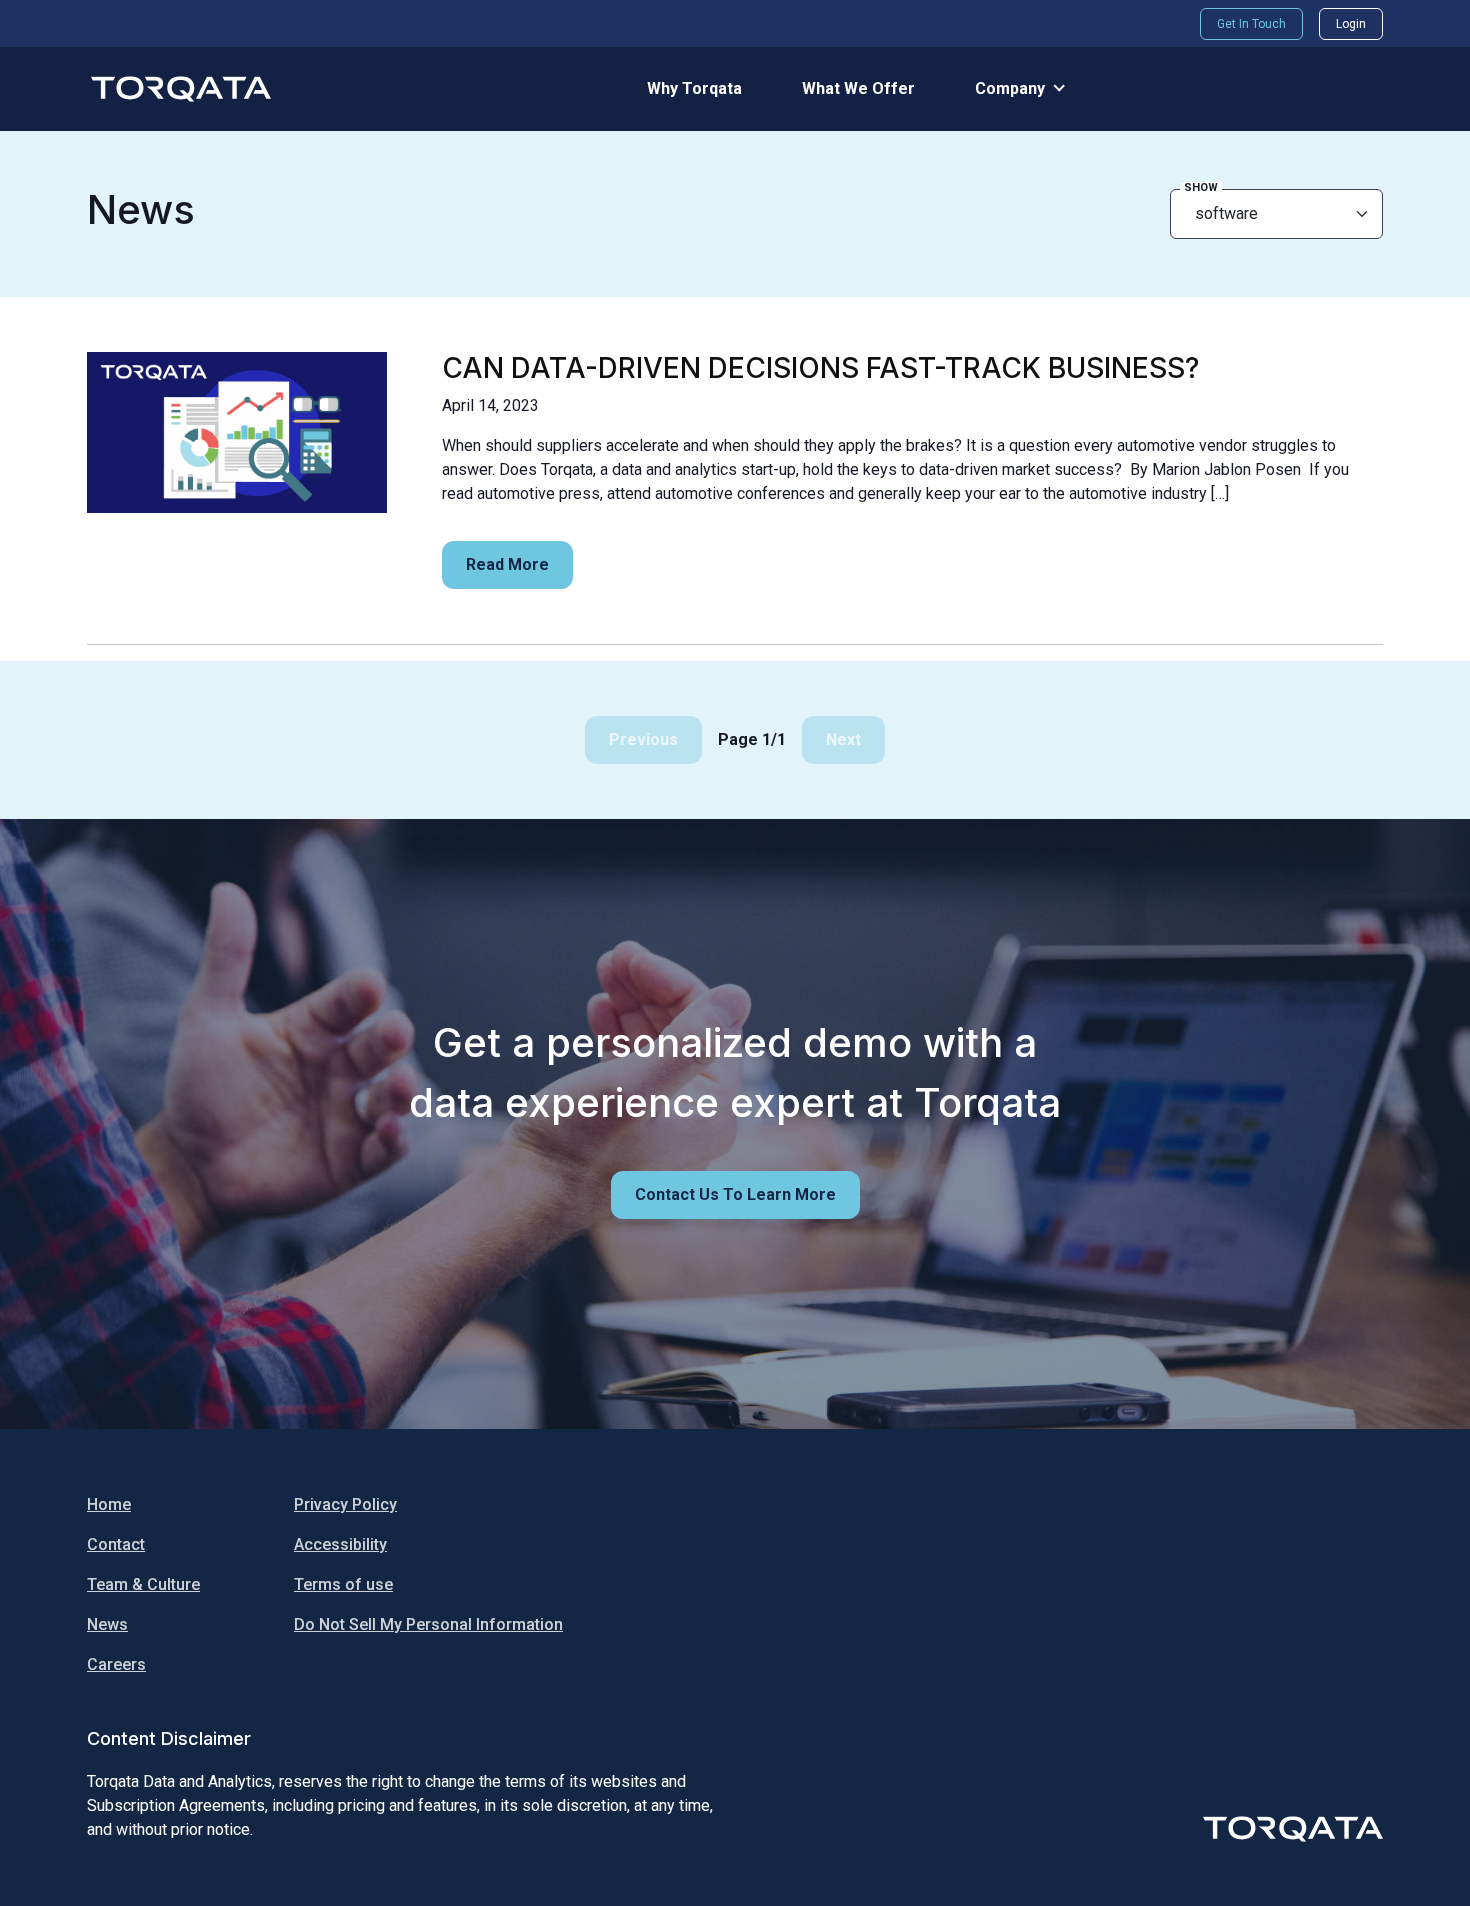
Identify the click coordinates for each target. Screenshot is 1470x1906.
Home (109, 1504)
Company (1010, 88)
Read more (507, 564)
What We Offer (858, 88)
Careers (116, 1664)
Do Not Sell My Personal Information (428, 1624)
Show (1201, 187)
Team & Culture (143, 1584)
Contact (116, 1544)
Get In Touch (1251, 24)
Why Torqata (694, 88)
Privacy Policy (345, 1504)
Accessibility (340, 1544)
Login (1351, 24)
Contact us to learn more (735, 1194)
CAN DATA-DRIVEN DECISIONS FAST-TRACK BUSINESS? (820, 368)
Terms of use (343, 1584)
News (107, 1624)
